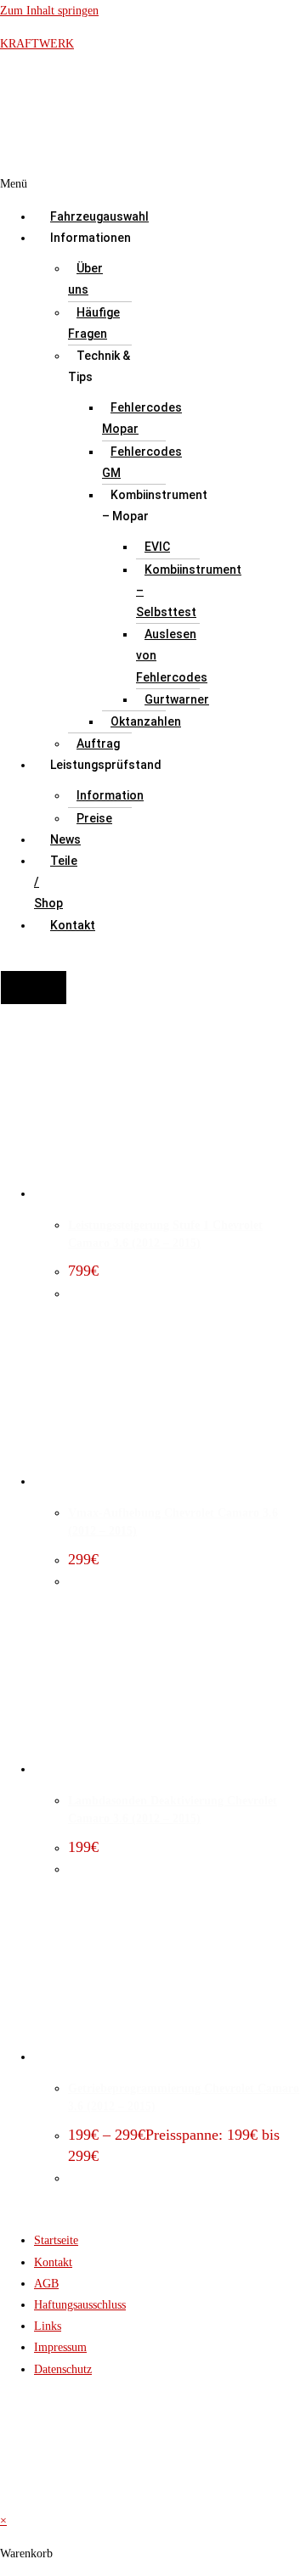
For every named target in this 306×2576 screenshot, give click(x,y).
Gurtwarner (177, 699)
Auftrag (98, 744)
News (65, 839)
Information (110, 795)
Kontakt (73, 925)
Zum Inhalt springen (49, 11)
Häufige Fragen (94, 323)
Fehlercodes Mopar (142, 418)
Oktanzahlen (146, 721)
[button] (31, 184)
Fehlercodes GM (142, 462)
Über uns (85, 279)
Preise (94, 818)
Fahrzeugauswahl (99, 216)
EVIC (157, 547)
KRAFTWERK (37, 44)
